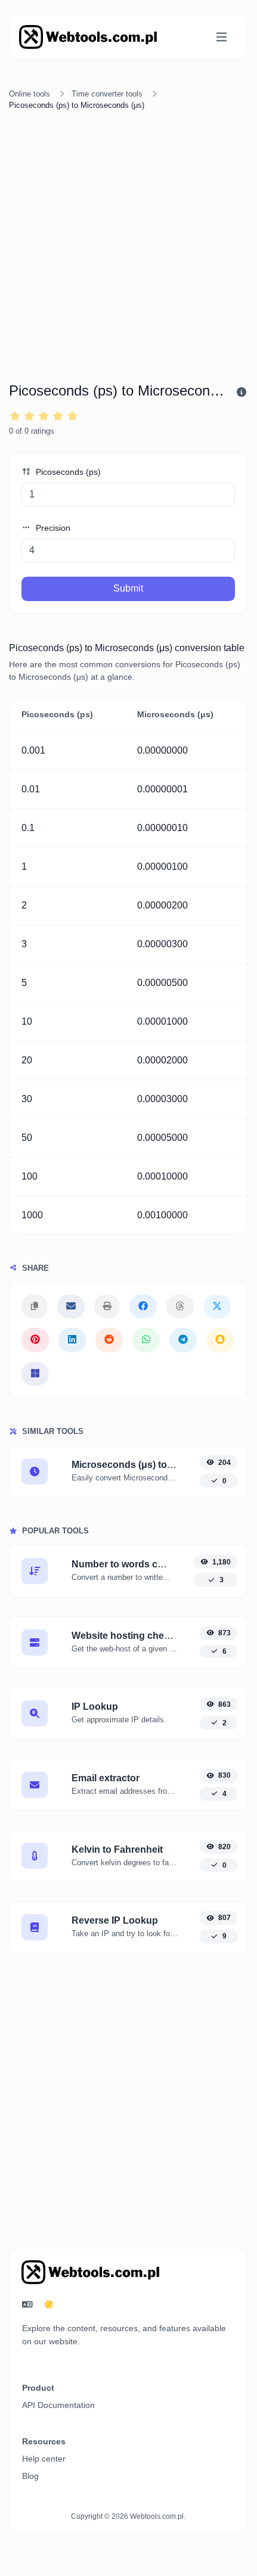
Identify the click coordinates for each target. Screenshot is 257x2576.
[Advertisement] (128, 248)
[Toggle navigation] (222, 37)
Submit (128, 588)
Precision (52, 528)
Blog (30, 2476)
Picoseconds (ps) (67, 472)
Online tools (30, 94)
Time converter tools (107, 94)
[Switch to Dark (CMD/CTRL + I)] (49, 2305)
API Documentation (58, 2405)
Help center (44, 2459)
